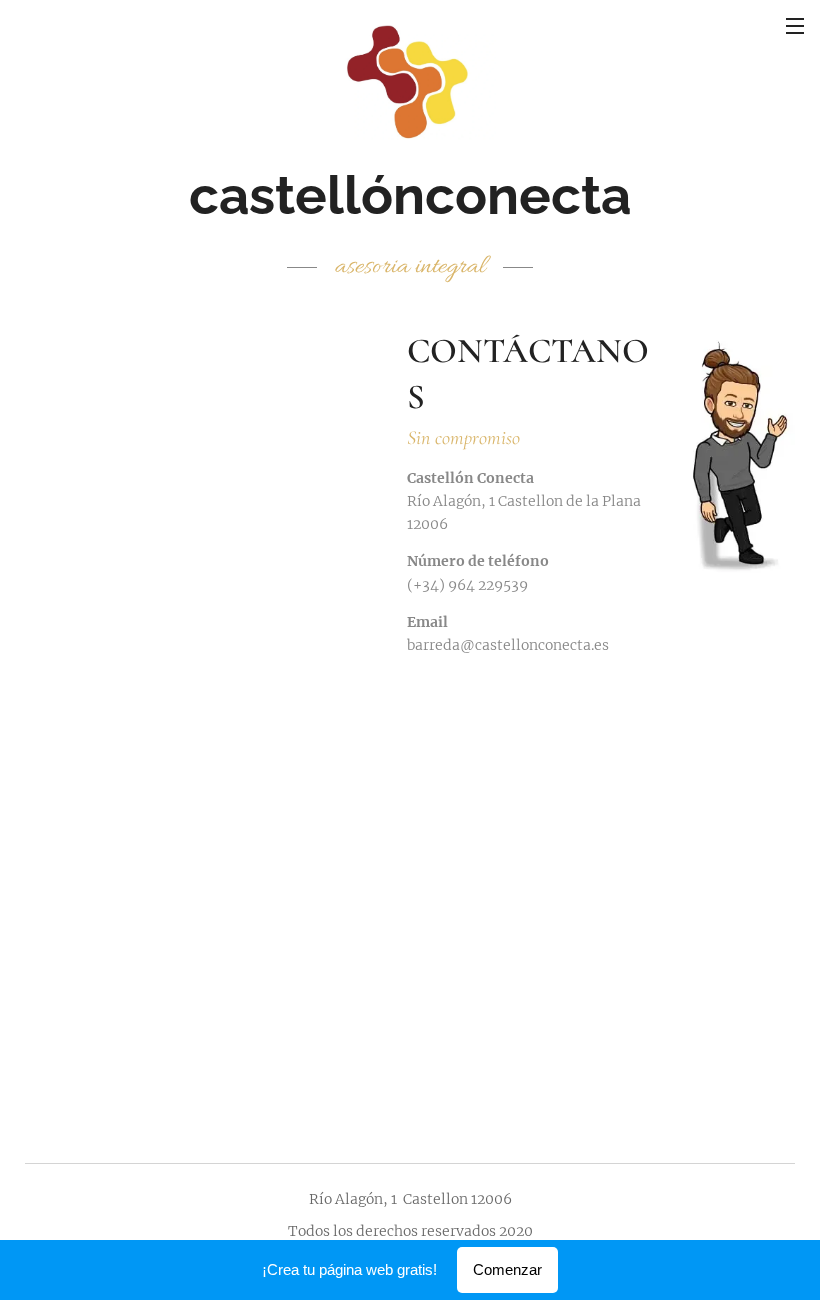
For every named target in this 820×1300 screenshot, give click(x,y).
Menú (795, 25)
